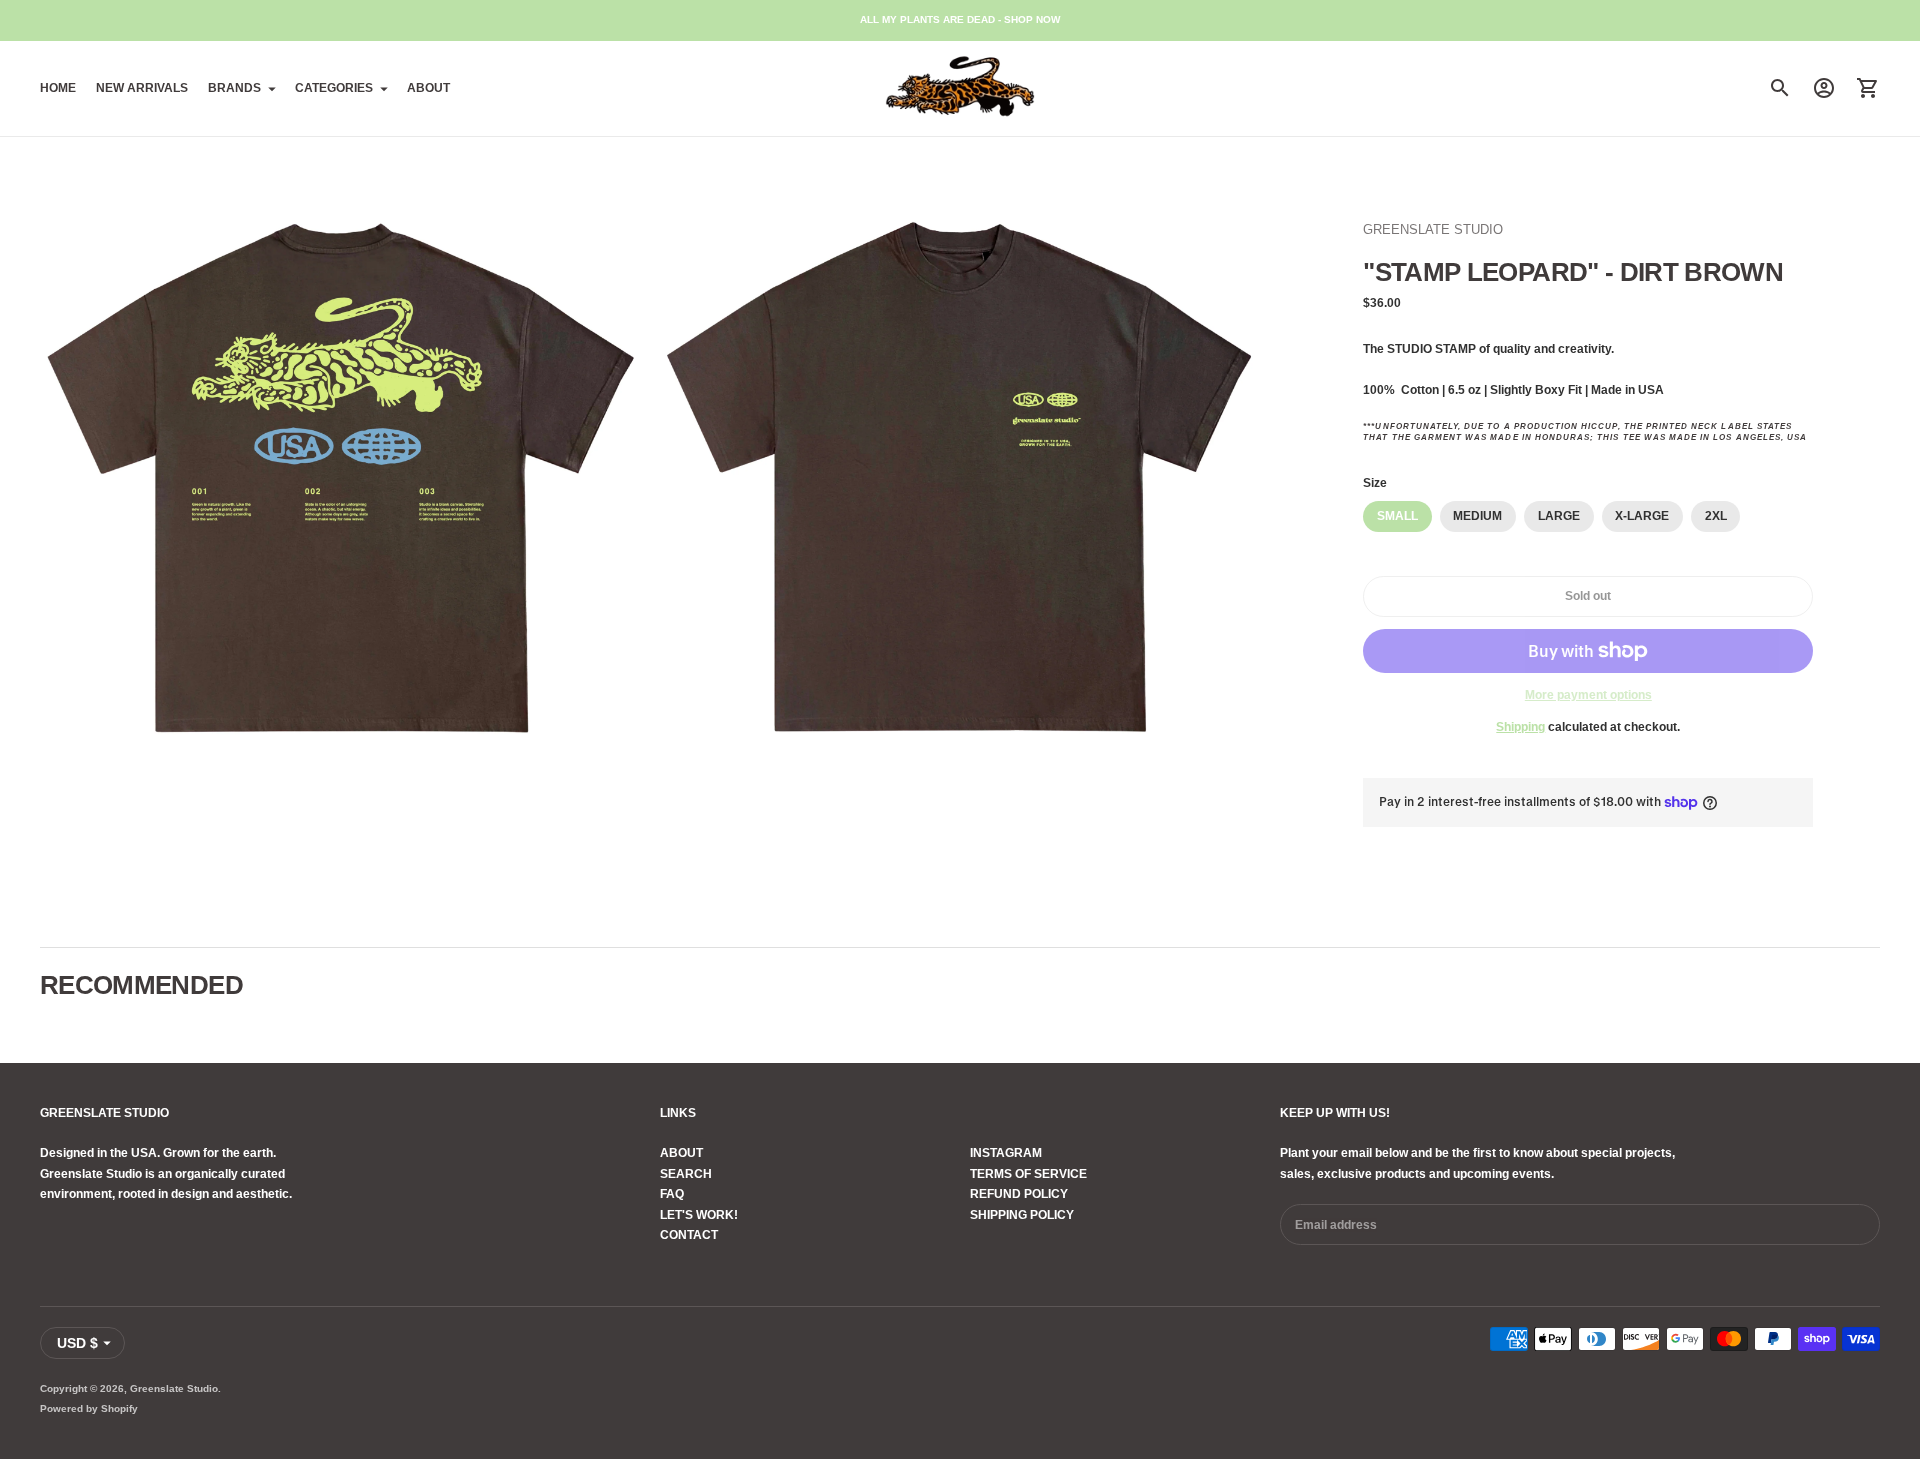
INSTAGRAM (1006, 1153)
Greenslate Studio (174, 1388)
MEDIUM (1477, 516)
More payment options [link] (1588, 695)
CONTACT (689, 1235)
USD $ (77, 1343)
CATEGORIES (334, 88)
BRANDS (234, 88)
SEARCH (686, 1174)
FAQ (672, 1194)
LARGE (1559, 516)
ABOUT (428, 88)
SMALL (1397, 516)
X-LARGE (1642, 516)
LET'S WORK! (699, 1215)
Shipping (1520, 727)
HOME (58, 88)
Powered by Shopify (89, 1408)
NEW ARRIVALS (142, 88)
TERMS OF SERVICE (1028, 1174)
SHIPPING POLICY (1022, 1215)
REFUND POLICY (1019, 1194)
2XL (1716, 516)
